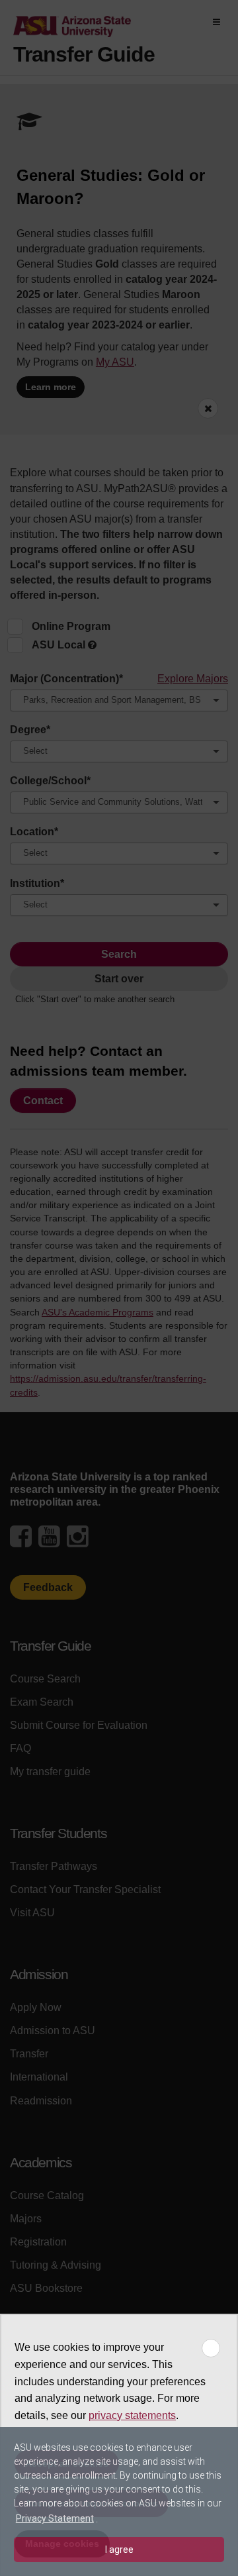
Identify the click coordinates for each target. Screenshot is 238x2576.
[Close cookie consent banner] (211, 2348)
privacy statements (132, 2415)
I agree (119, 2550)
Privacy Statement (55, 2518)
